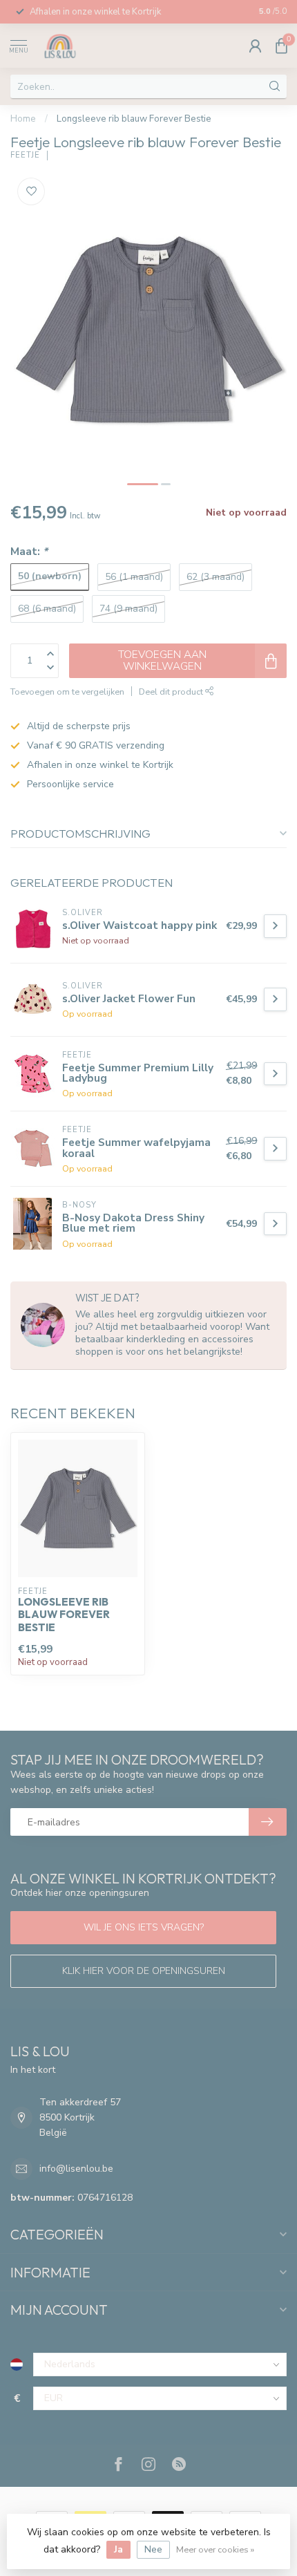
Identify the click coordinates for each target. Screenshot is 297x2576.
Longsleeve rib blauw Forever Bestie (134, 119)
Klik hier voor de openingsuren (144, 1971)
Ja (118, 2549)
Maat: (29, 551)
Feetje (25, 155)
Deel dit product (172, 692)
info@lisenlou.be (76, 2169)
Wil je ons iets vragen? (144, 1927)
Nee (153, 2549)
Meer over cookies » (215, 2549)
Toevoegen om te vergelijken (67, 692)
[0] (281, 46)
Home (23, 119)
